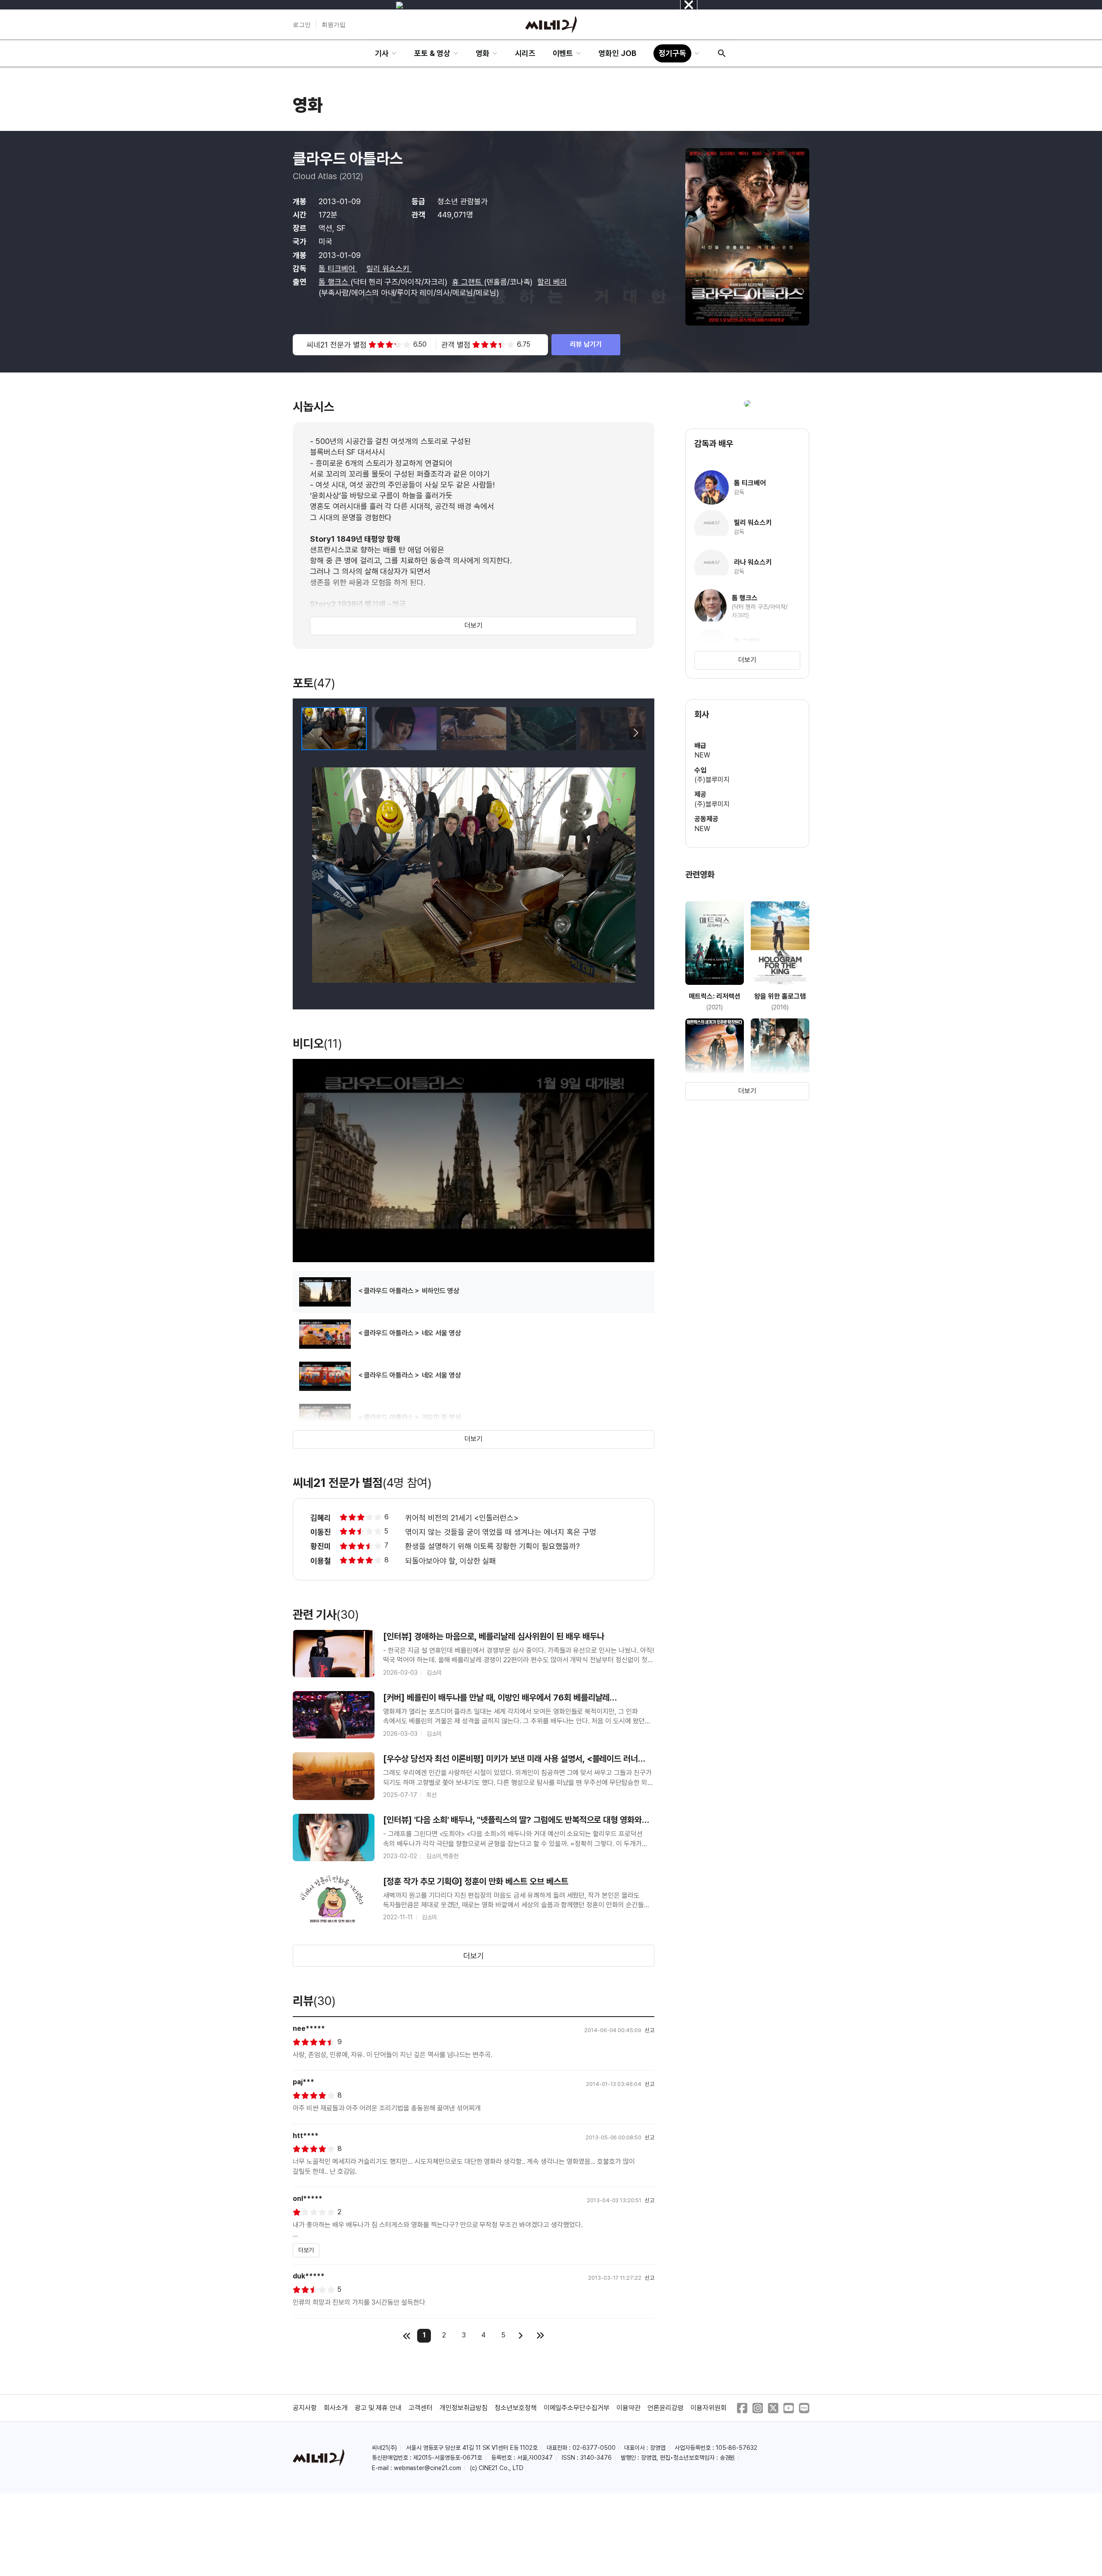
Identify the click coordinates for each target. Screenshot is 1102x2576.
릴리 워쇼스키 (389, 268)
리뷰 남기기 (586, 344)
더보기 (474, 625)
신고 (650, 2030)
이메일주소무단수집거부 (577, 2408)
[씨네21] (551, 25)
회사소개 (336, 2408)
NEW (702, 755)
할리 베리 (552, 282)
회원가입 (334, 25)
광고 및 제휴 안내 (378, 2408)
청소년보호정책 (516, 2408)
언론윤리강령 (666, 2408)
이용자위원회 (709, 2408)
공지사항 (305, 2408)
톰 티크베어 (338, 268)
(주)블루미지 (712, 780)
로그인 (302, 25)
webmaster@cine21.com (427, 2468)
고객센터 (421, 2408)
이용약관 (628, 2408)
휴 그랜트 (468, 282)
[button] (636, 733)
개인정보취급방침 (464, 2408)
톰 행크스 (334, 282)
